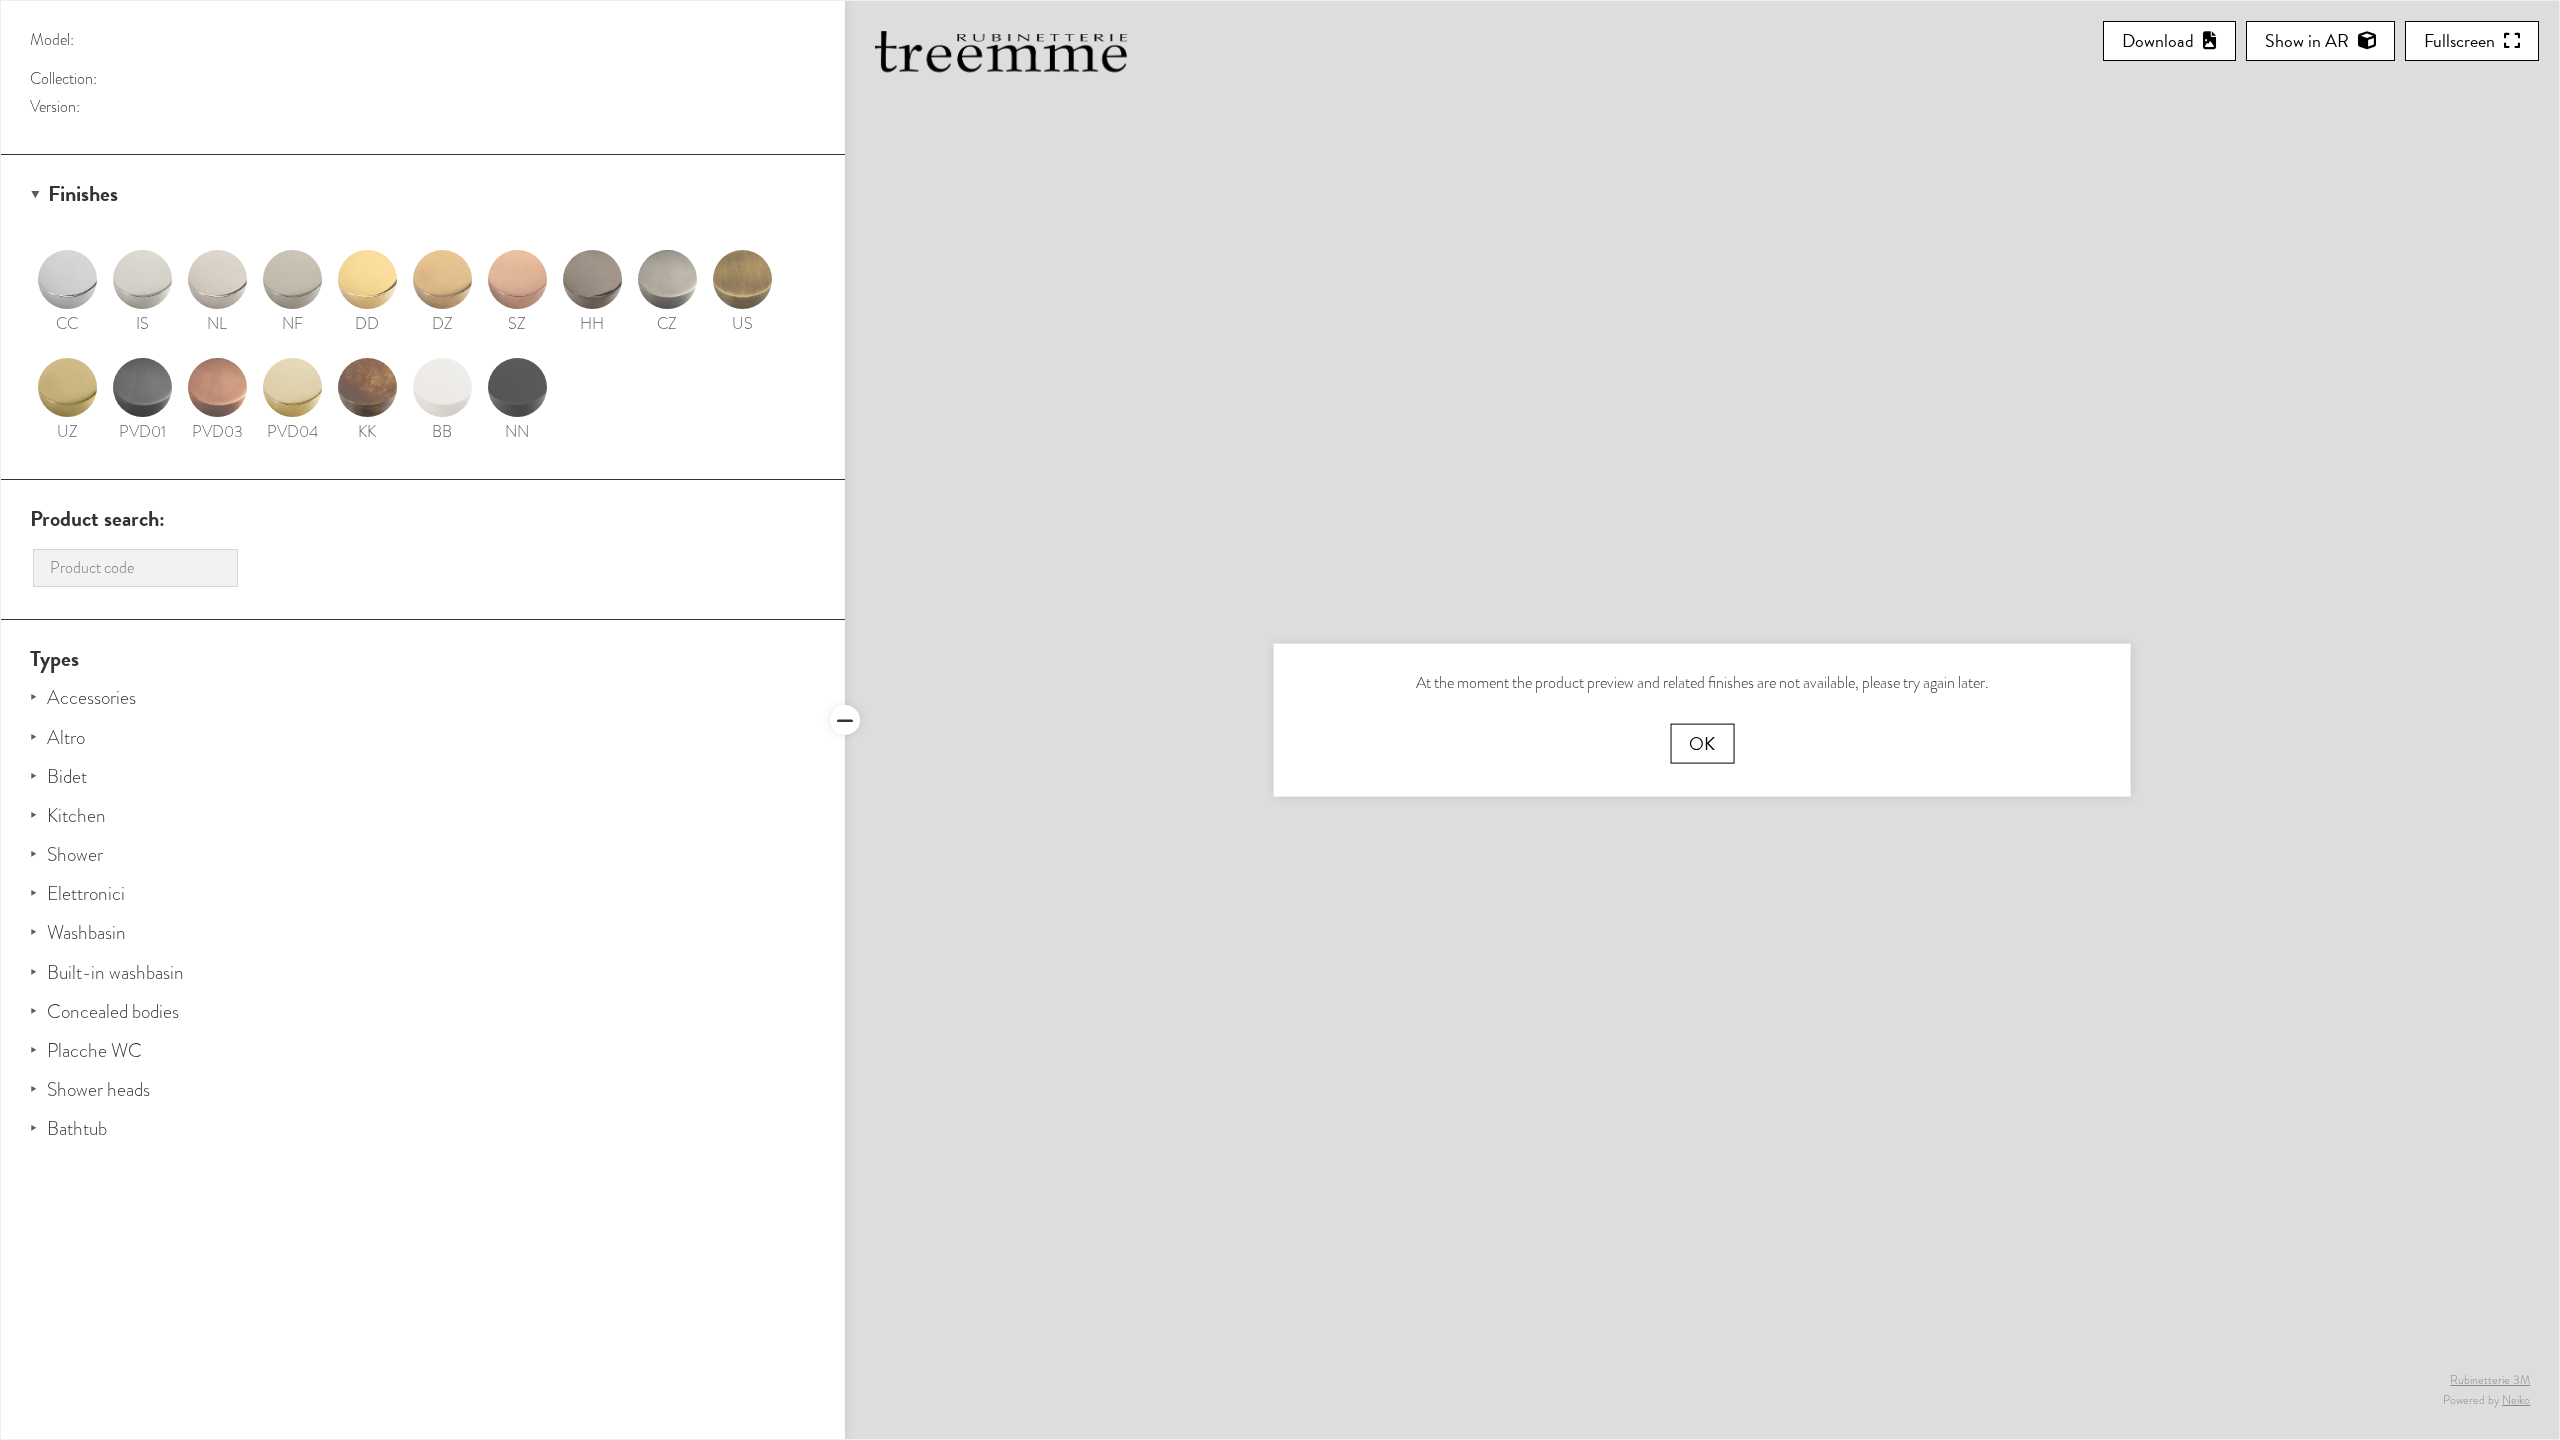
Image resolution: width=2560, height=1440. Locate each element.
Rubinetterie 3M (2490, 1380)
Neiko (2516, 1400)
